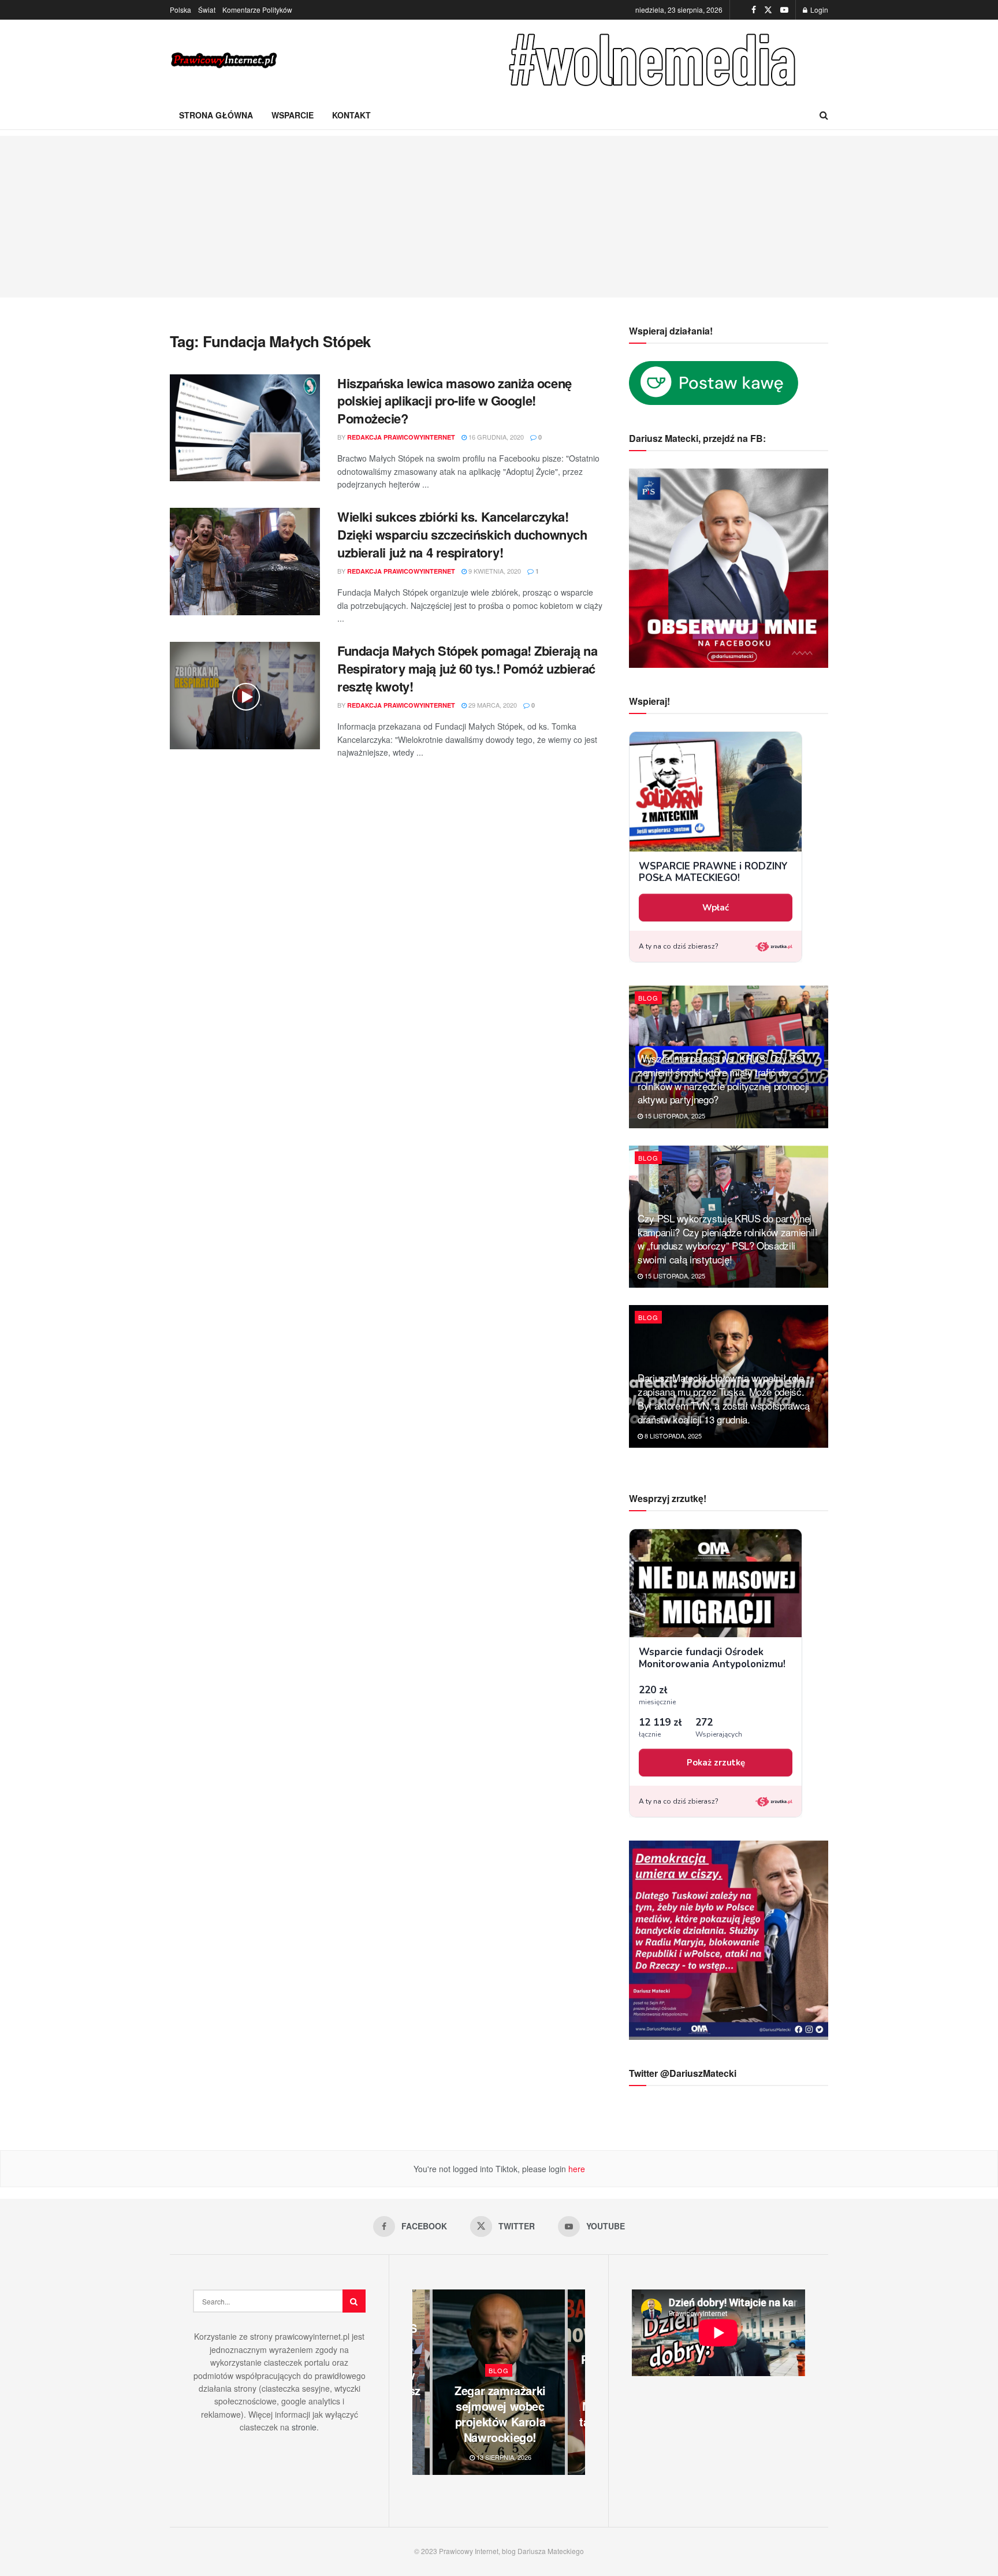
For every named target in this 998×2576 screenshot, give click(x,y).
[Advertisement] (499, 217)
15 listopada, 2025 (674, 1116)
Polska (180, 10)
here (576, 2169)
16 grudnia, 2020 (495, 437)
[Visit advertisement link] (655, 60)
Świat (207, 10)
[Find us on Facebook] (754, 10)
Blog (648, 998)
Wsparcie (293, 115)
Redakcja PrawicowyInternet (401, 437)
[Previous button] (421, 2382)
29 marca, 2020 (492, 705)
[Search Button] (824, 115)
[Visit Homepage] (225, 60)
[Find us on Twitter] (768, 10)
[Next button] (576, 2382)
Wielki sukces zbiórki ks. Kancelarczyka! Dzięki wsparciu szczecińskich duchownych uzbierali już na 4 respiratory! (462, 534)
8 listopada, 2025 (672, 1436)
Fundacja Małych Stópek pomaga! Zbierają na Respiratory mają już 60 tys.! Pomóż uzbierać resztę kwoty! (468, 668)
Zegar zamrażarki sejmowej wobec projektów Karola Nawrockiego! (500, 2414)
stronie (304, 2427)
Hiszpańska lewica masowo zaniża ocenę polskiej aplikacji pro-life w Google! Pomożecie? (455, 401)
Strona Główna (216, 115)
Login (818, 10)
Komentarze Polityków (257, 10)
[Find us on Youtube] (784, 10)
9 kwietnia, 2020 (494, 571)
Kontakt (351, 115)
